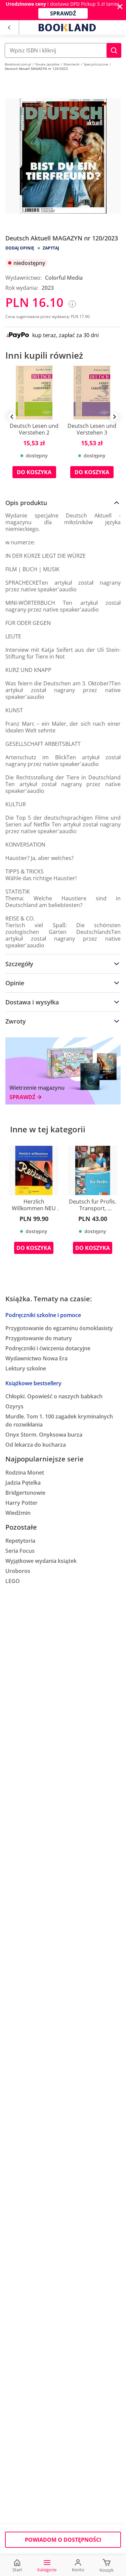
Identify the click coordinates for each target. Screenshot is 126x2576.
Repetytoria (20, 1541)
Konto (78, 2570)
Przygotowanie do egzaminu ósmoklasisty (59, 1328)
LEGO (13, 1581)
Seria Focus (20, 1551)
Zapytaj (51, 248)
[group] (34, 427)
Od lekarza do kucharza (36, 1445)
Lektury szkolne (26, 1368)
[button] (114, 50)
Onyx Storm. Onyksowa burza (44, 1435)
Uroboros (18, 1571)
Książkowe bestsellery (33, 1383)
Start (17, 2570)
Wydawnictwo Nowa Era (36, 1358)
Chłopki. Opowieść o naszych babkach (54, 1396)
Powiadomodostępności (63, 2540)
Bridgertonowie (25, 1493)
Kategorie (47, 2570)
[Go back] (9, 28)
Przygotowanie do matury (39, 1338)
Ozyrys (14, 1406)
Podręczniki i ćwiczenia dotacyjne (48, 1348)
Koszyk (107, 2570)
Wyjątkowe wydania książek (41, 1561)
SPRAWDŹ (63, 13)
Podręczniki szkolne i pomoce (43, 1315)
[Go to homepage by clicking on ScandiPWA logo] (67, 28)
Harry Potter (22, 1503)
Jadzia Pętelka (23, 1483)
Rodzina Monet (25, 1473)
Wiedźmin (18, 1513)
